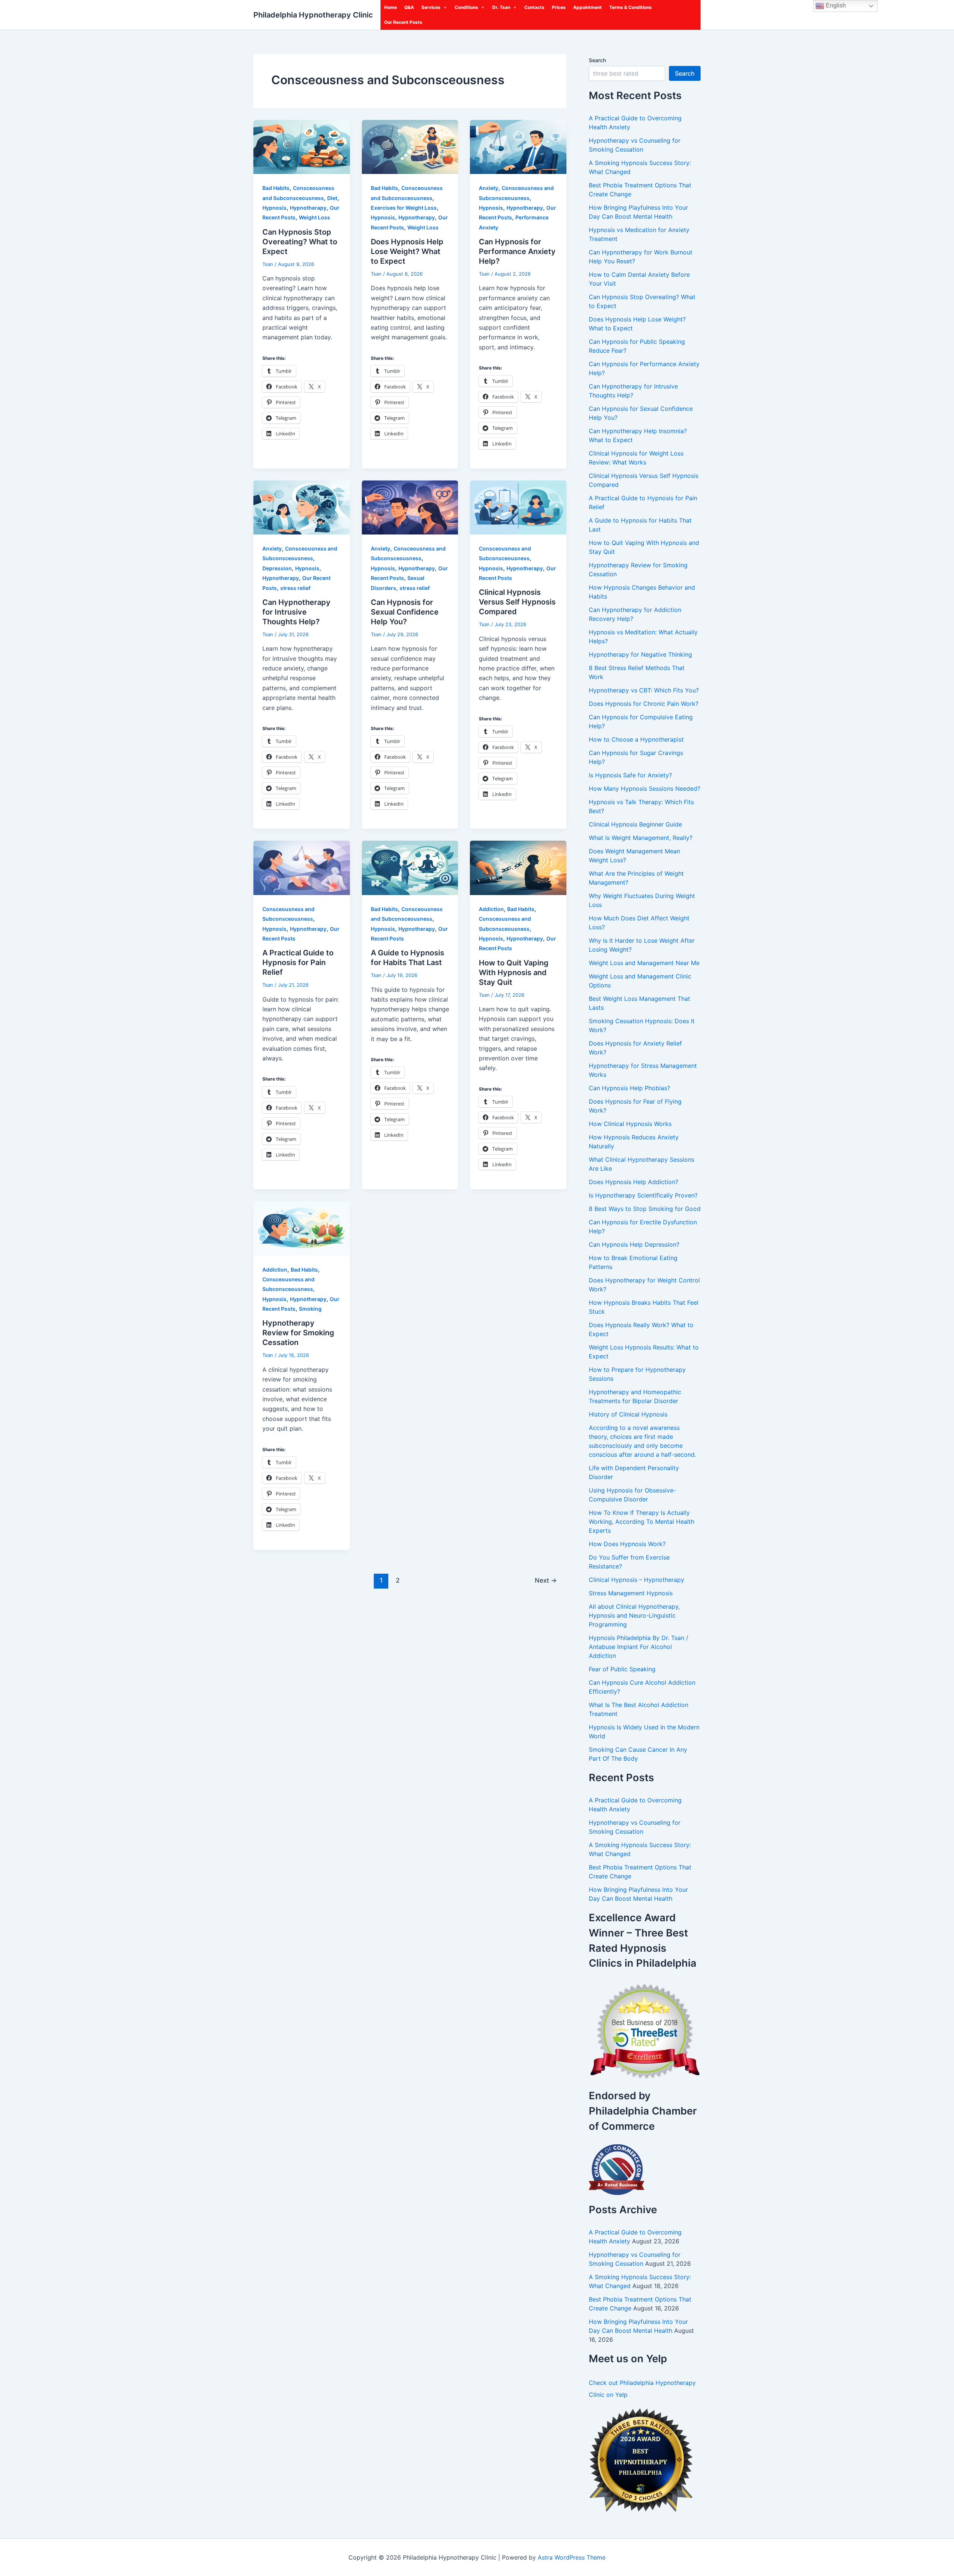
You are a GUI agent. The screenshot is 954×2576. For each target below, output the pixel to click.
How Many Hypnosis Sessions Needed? (645, 789)
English (835, 5)
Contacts (534, 7)
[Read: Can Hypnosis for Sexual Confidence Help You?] (410, 507)
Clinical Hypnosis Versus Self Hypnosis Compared (517, 602)
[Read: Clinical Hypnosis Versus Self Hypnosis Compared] (518, 507)
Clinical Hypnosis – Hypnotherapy (636, 1580)
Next (546, 1580)
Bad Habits (276, 188)
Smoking (310, 1309)
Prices (559, 7)
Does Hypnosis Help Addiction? (634, 1182)
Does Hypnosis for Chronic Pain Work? (644, 704)
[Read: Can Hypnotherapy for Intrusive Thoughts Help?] (302, 507)
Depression (277, 568)
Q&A (409, 7)
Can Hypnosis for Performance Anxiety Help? (517, 251)
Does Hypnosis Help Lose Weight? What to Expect (407, 251)
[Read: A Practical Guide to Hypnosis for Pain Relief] (302, 867)
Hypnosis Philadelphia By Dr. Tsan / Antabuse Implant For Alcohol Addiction (639, 1647)
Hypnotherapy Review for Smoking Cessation (298, 1333)
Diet (332, 198)
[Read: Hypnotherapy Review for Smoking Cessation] (302, 1228)
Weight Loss (315, 217)
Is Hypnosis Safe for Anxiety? (630, 775)
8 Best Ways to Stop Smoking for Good (645, 1209)
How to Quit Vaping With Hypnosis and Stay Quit (514, 973)
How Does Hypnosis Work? (627, 1544)
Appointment (587, 7)
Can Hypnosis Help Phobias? (629, 1088)
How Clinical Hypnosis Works (630, 1124)
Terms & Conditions (631, 7)
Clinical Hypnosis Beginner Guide (635, 824)
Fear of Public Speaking (622, 1669)
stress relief (295, 588)
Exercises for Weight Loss (404, 208)
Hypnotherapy (308, 208)
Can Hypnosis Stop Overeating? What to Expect (300, 242)
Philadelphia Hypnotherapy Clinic (313, 15)
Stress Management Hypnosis (631, 1593)
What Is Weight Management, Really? (641, 838)
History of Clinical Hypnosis (628, 1414)
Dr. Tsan (501, 7)
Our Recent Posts (403, 22)
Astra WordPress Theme (572, 2557)
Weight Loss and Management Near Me (644, 963)
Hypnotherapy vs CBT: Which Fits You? (644, 690)
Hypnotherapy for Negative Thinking (640, 654)
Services (431, 7)
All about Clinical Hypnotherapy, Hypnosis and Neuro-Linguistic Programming (634, 1615)
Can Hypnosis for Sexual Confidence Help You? (405, 612)
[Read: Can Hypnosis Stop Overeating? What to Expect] (302, 146)
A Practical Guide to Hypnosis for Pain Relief (298, 962)
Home (391, 7)
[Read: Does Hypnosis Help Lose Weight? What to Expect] (410, 146)
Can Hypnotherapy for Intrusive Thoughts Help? (296, 612)
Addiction (491, 909)
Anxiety (489, 188)
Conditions (466, 7)
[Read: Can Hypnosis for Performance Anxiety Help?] (518, 146)
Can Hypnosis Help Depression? (634, 1244)
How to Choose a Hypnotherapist (636, 739)
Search (597, 60)
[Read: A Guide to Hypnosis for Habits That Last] (410, 867)
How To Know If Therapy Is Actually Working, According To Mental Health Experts (642, 1522)
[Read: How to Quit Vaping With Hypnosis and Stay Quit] (518, 867)
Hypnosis (274, 208)
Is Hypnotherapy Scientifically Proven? (643, 1195)
